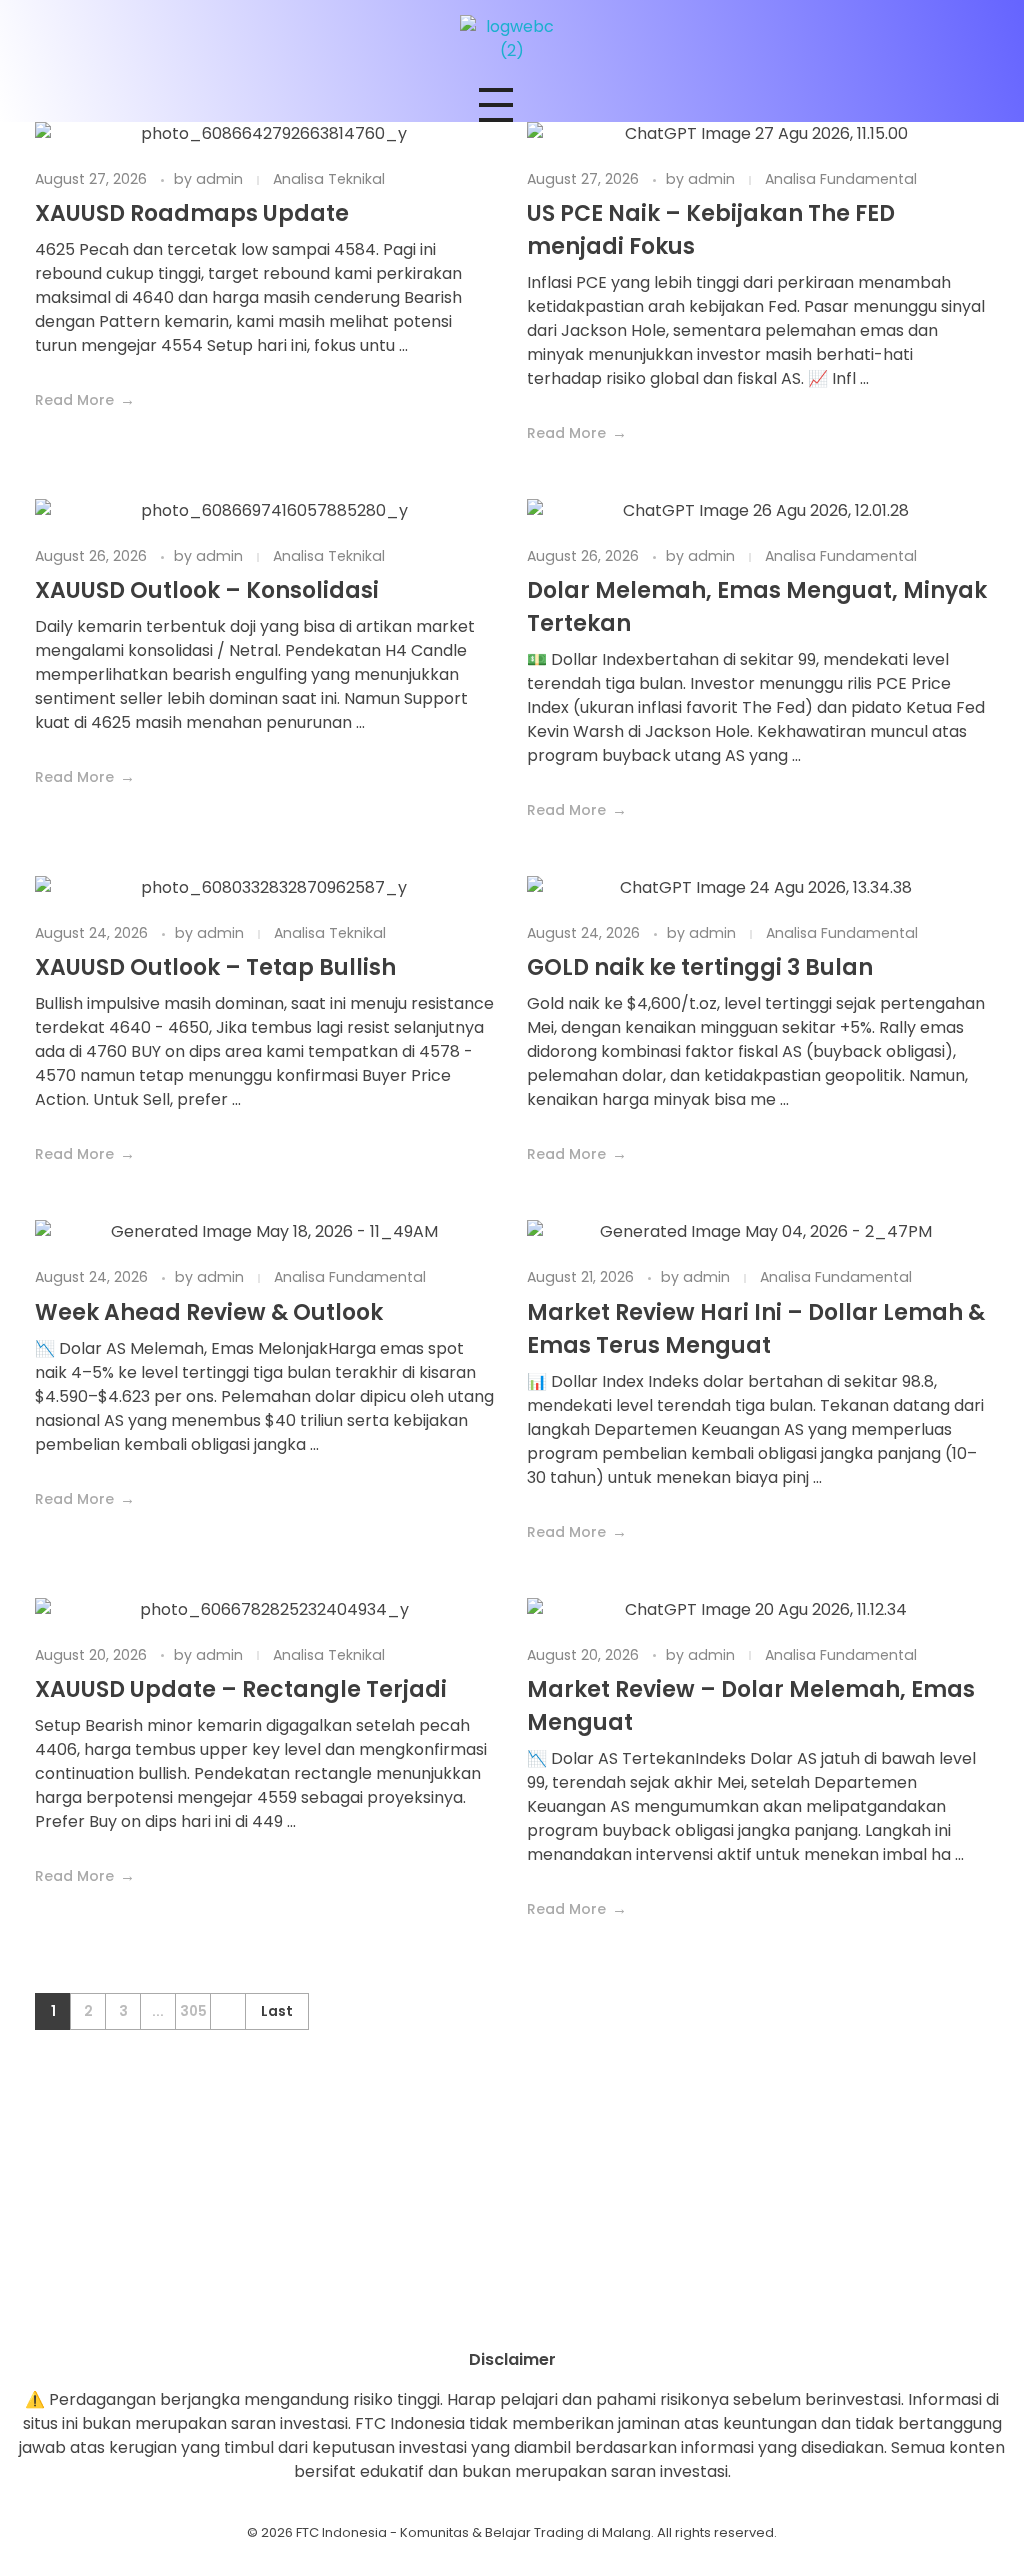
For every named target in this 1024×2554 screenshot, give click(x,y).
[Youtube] (512, 2313)
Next (227, 2011)
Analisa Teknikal (329, 179)
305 (193, 2011)
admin (221, 179)
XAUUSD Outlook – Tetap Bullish (215, 967)
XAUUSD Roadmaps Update (192, 213)
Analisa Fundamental (841, 179)
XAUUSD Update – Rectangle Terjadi (241, 1689)
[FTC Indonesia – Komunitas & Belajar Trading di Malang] (512, 39)
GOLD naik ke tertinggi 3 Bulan (700, 967)
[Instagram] (457, 2313)
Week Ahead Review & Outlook (209, 1312)
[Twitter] (567, 2313)
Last (277, 2011)
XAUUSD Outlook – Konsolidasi (207, 590)
